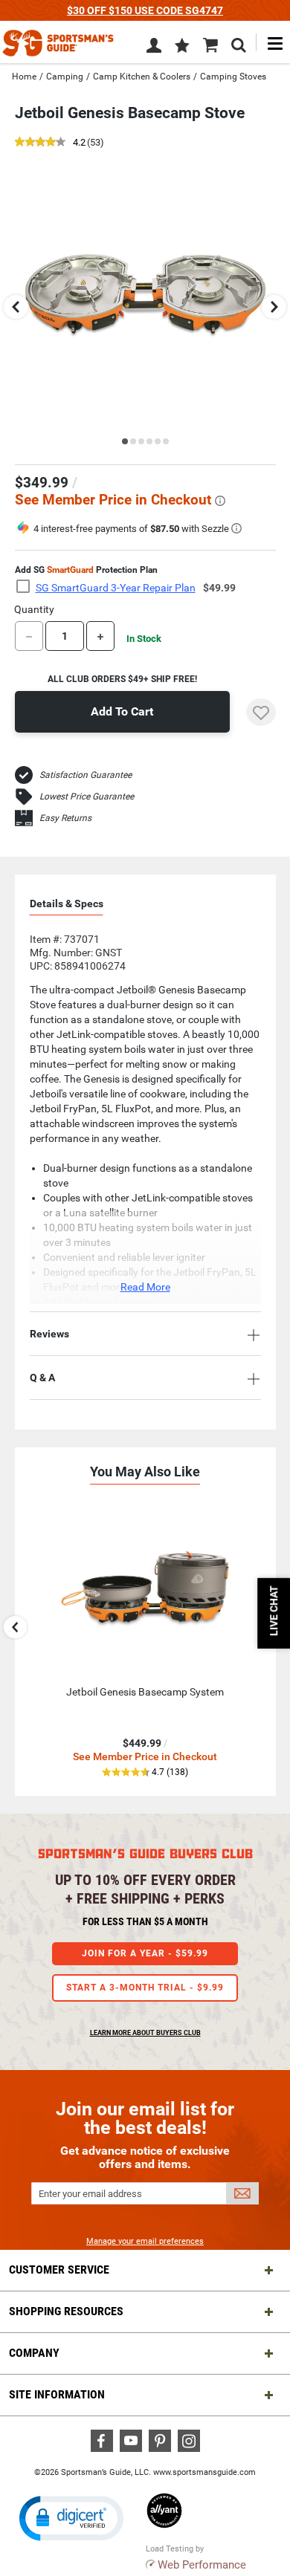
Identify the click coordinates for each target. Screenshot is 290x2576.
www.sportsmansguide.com (204, 2472)
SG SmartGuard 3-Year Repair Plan (116, 588)
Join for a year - (145, 1953)
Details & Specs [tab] (67, 903)
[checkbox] (28, 587)
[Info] (220, 501)
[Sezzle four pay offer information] (236, 528)
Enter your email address (90, 2194)
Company (34, 2353)
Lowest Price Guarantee (87, 797)
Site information (57, 2394)
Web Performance (202, 2565)
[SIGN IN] (154, 48)
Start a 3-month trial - (145, 1988)
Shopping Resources (66, 2311)
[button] (182, 47)
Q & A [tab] (42, 1378)
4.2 (79, 143)
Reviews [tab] (49, 1334)
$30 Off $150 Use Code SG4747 (145, 10)
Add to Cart (122, 711)
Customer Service (59, 2270)
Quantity (34, 609)
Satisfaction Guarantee (86, 775)
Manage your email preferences (145, 2241)
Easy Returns (65, 818)
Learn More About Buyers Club (145, 2033)
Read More (145, 1287)
